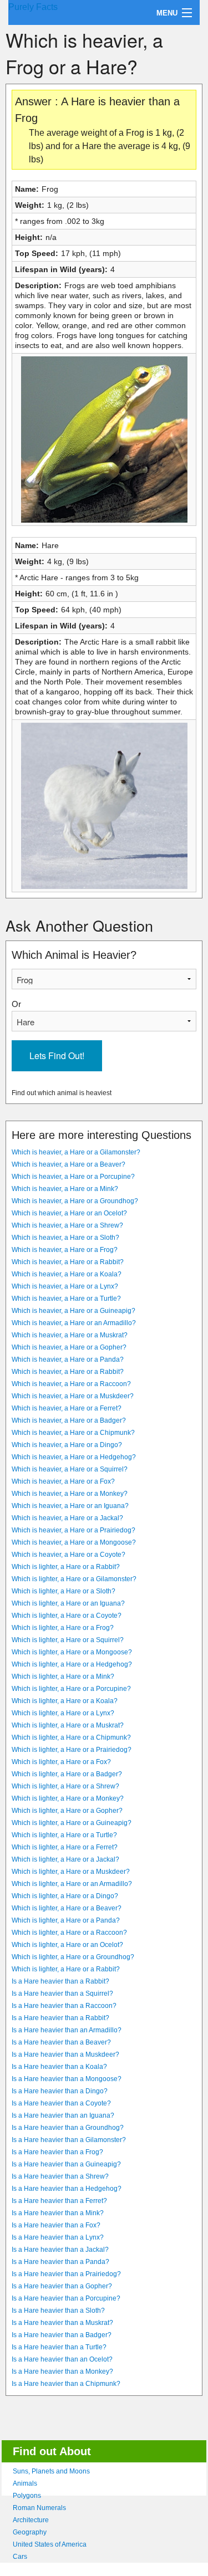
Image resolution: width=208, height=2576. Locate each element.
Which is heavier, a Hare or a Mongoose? (74, 1542)
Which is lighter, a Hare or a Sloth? (64, 1591)
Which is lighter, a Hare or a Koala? (65, 1701)
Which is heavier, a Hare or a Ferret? (67, 1408)
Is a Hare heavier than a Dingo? (60, 2091)
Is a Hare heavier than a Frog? (57, 2152)
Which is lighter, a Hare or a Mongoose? (72, 1652)
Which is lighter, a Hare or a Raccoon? (69, 1933)
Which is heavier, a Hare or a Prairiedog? (73, 1530)
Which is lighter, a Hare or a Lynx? (63, 1713)
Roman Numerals (39, 2508)
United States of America (50, 2544)
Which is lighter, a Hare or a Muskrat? (68, 1725)
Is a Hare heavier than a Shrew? (60, 2176)
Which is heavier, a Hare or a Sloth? (65, 1238)
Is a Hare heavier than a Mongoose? (67, 2079)
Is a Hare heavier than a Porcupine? (66, 2298)
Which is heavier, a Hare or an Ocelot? (69, 1213)
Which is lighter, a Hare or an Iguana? (68, 1603)
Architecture (31, 2520)
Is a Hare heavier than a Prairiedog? (66, 2274)
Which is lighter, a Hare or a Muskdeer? (71, 1872)
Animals (25, 2483)
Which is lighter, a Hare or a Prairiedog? (72, 1750)
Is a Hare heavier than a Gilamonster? (69, 2140)
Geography (30, 2532)
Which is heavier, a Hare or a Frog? (65, 1250)
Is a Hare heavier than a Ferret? (59, 2201)
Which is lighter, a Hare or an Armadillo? (72, 1884)
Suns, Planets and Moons (51, 2471)
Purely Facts (33, 7)
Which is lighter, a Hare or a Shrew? (65, 1786)
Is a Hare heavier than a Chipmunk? (66, 2384)
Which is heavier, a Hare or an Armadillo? (74, 1323)
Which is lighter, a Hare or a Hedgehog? (72, 1664)
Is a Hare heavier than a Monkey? (62, 2371)
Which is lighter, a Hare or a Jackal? (65, 1859)
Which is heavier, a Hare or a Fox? (63, 1481)
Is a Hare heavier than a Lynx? (58, 2237)
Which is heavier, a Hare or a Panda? (68, 1359)
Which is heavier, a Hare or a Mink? (65, 1189)
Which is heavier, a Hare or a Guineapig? (73, 1311)
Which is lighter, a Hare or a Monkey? (68, 1798)
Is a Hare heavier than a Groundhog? (68, 2128)
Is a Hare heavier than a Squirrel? (62, 1994)
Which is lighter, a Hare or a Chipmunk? (71, 1737)
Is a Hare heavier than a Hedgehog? (67, 2189)
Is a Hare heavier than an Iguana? (63, 2115)
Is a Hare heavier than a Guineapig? (66, 2164)
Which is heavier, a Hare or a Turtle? (66, 1299)
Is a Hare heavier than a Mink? (58, 2213)
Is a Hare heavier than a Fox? (56, 2225)
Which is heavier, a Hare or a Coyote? (69, 1555)
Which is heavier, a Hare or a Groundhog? (75, 1201)
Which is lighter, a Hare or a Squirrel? (68, 1640)
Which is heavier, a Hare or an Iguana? (70, 1506)
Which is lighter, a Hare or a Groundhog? (73, 1957)
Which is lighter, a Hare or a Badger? (67, 1774)
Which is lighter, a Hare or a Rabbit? (66, 1567)
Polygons (27, 2496)
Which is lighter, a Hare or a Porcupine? (71, 1689)
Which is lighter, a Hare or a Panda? (66, 1920)
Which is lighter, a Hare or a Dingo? (65, 1896)
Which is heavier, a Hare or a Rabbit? (68, 1262)
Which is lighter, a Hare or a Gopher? (67, 1811)
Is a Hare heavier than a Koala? (59, 2067)
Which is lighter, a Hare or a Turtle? (64, 1835)
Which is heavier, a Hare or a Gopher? (69, 1347)
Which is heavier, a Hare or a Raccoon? (71, 1384)
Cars (20, 2557)
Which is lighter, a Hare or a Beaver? (67, 1908)
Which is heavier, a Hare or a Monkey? (70, 1494)
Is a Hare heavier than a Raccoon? (64, 2006)
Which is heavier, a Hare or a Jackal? (67, 1518)
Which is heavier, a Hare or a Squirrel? (70, 1469)
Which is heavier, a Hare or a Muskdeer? (73, 1396)
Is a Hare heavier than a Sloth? (58, 2311)
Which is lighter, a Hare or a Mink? (63, 1677)
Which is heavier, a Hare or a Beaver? (69, 1164)
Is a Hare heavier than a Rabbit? (60, 1981)
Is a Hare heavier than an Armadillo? (67, 2030)
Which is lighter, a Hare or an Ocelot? (67, 1945)
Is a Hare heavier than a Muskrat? (62, 2323)
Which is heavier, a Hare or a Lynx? (65, 1286)
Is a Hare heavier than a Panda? (60, 2262)
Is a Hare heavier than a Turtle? (59, 2347)
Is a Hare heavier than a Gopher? (62, 2286)
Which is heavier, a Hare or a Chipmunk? (73, 1433)
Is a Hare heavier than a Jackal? (60, 2250)
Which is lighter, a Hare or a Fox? (61, 1762)
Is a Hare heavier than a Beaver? (61, 2042)
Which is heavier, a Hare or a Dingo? (67, 1445)
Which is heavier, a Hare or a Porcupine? (73, 1177)
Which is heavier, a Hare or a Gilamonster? (76, 1152)
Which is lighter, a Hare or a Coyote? (67, 1616)
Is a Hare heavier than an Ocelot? (62, 2359)
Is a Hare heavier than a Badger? (62, 2335)
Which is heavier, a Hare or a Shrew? (67, 1225)
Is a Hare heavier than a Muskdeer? (65, 2054)
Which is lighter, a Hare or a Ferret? (65, 1847)
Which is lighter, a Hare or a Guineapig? (72, 1823)
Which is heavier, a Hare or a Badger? (69, 1420)
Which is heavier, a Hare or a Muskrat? (70, 1335)
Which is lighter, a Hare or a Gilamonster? (74, 1579)
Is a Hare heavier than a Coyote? (61, 2103)
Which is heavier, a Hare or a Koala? (67, 1274)
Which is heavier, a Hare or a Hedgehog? (74, 1457)
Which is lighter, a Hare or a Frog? (63, 1628)
